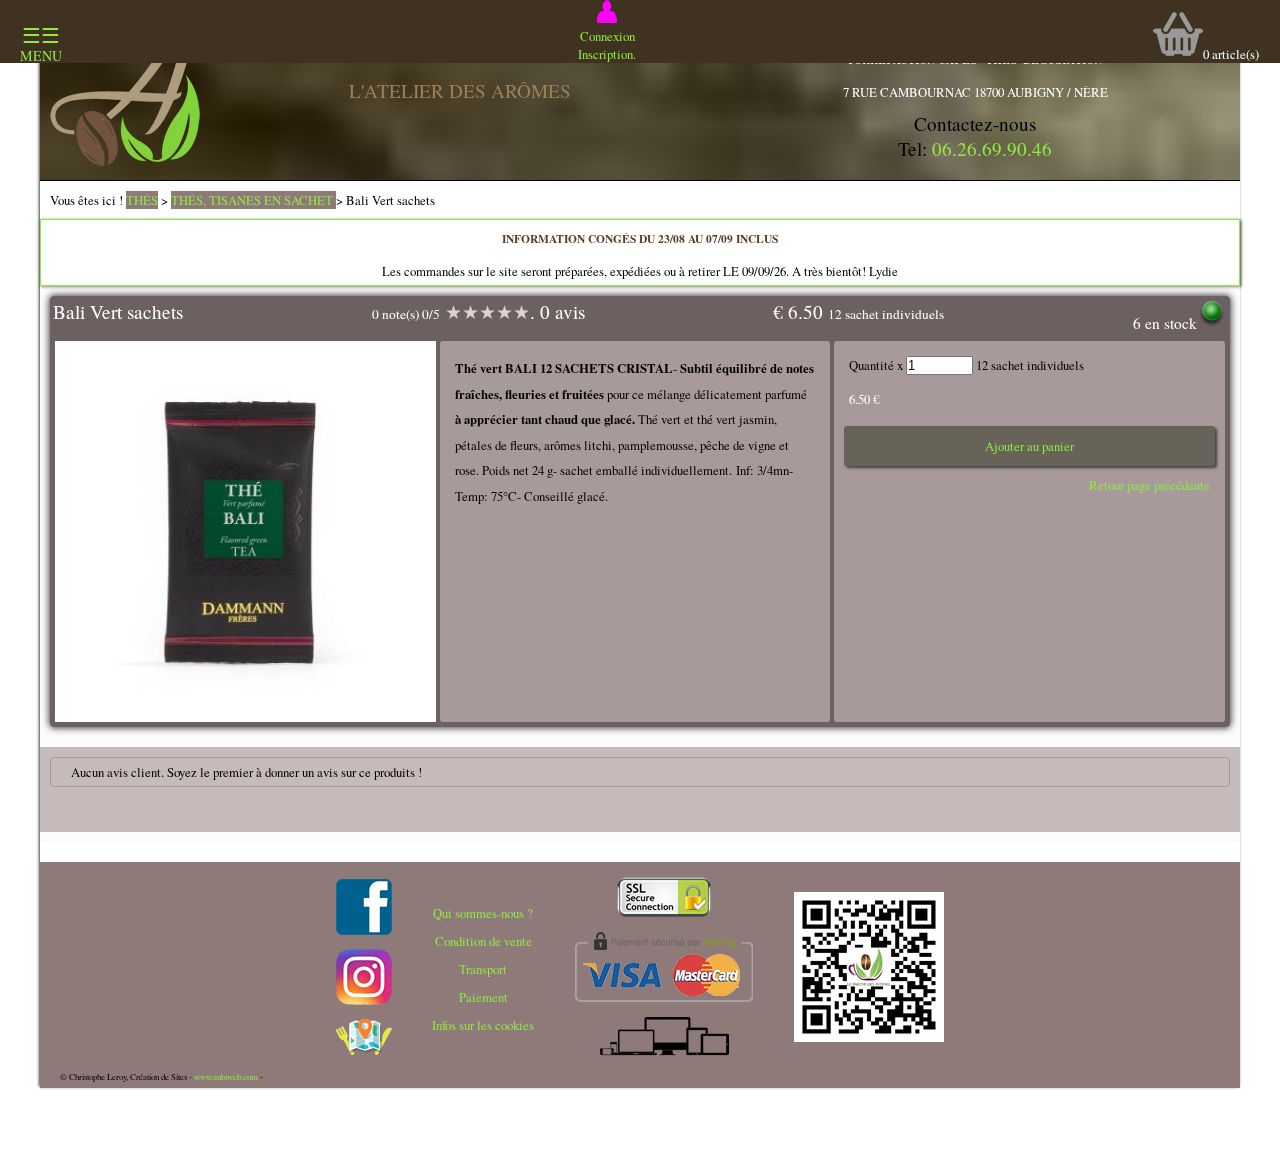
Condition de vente (483, 941)
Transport (483, 969)
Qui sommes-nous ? (483, 913)
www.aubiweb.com (226, 1077)
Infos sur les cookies (483, 1025)
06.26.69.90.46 (992, 148)
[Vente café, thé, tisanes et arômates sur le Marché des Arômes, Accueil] (125, 161)
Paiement (483, 997)
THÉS (142, 200)
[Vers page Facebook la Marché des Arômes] (364, 930)
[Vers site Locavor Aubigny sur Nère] (364, 1050)
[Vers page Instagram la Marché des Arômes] (364, 1000)
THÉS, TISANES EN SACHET (253, 200)
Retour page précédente (1149, 485)
